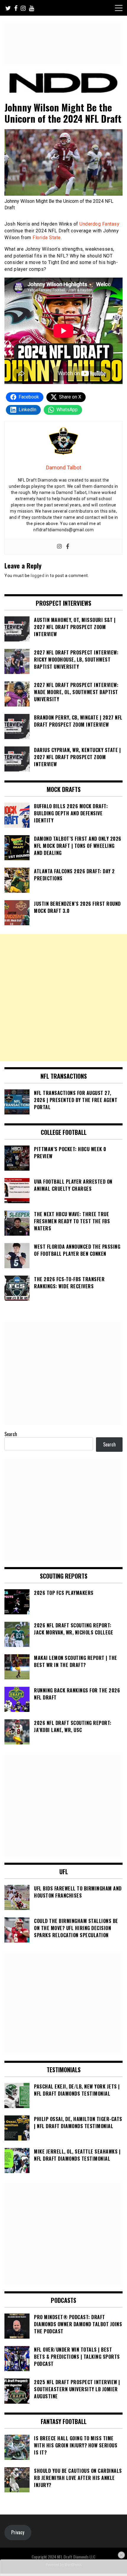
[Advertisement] (63, 998)
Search (11, 1434)
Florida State (47, 238)
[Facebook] (68, 547)
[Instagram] (59, 547)
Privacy (18, 2532)
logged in (40, 576)
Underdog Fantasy (99, 224)
